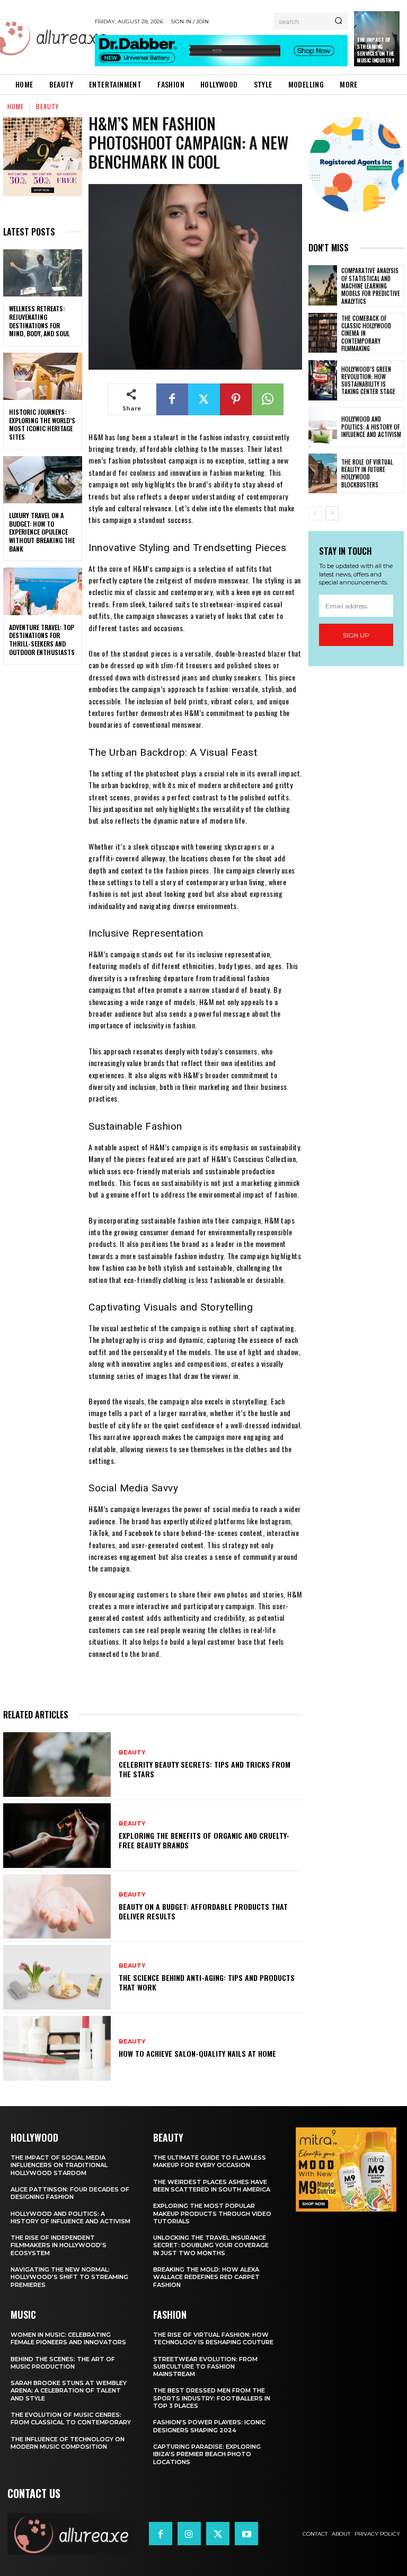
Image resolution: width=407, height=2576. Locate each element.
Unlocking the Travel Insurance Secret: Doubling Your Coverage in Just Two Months (211, 2245)
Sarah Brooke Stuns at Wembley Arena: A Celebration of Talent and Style (69, 2391)
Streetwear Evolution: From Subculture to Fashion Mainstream (205, 2367)
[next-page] (332, 513)
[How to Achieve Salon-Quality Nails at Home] (57, 2048)
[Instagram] (189, 2534)
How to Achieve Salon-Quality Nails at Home (197, 2053)
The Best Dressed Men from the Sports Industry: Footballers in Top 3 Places (212, 2398)
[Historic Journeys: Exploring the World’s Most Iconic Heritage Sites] (43, 377)
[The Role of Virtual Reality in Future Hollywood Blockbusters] (323, 474)
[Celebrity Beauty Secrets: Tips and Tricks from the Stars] (57, 1765)
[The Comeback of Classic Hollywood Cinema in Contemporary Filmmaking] (323, 333)
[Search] (338, 21)
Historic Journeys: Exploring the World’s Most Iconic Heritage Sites (42, 424)
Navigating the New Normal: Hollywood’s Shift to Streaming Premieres (69, 2277)
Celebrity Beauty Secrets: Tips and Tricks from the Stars (205, 1769)
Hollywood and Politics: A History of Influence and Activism (371, 427)
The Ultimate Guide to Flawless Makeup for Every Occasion (210, 2161)
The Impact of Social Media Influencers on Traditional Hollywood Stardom (59, 2165)
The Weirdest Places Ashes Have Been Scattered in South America (212, 2186)
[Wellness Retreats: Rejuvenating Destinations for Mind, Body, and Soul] (43, 273)
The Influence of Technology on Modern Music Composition (68, 2443)
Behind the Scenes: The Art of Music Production (63, 2363)
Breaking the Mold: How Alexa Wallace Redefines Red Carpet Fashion (206, 2277)
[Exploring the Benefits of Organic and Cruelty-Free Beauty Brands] (57, 1836)
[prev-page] (315, 513)
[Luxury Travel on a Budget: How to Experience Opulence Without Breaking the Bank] (43, 480)
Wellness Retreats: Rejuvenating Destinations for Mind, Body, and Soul (39, 321)
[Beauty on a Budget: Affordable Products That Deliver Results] (57, 1907)
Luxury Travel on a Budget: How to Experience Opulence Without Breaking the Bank (42, 532)
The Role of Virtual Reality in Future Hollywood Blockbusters (367, 473)
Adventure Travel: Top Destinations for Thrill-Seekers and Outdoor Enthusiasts (42, 640)
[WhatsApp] (268, 399)
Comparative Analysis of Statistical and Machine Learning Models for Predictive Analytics (371, 286)
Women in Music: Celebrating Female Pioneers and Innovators (68, 2338)
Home (16, 106)
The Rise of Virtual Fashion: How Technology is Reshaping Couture (213, 2338)
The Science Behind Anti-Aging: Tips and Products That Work (207, 1982)
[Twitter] (204, 399)
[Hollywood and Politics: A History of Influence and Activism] (323, 427)
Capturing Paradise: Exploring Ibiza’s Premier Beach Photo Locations (207, 2454)
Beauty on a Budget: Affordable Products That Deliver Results (203, 1911)
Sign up (356, 635)
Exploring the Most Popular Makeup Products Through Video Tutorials (212, 2213)
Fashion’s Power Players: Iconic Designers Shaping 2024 (209, 2426)
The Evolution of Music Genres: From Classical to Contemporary (71, 2418)
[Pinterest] (236, 399)
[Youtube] (246, 2534)
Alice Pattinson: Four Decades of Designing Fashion (70, 2193)
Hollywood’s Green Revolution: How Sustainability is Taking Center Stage (368, 381)
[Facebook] (172, 399)
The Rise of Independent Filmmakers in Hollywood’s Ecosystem (59, 2245)
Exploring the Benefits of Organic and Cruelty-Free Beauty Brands (204, 1840)
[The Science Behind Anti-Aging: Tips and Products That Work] (57, 1977)
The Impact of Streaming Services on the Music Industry (375, 50)
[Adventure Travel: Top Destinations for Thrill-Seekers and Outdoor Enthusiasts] (43, 591)
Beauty (47, 106)
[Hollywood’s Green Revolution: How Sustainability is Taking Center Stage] (323, 380)
